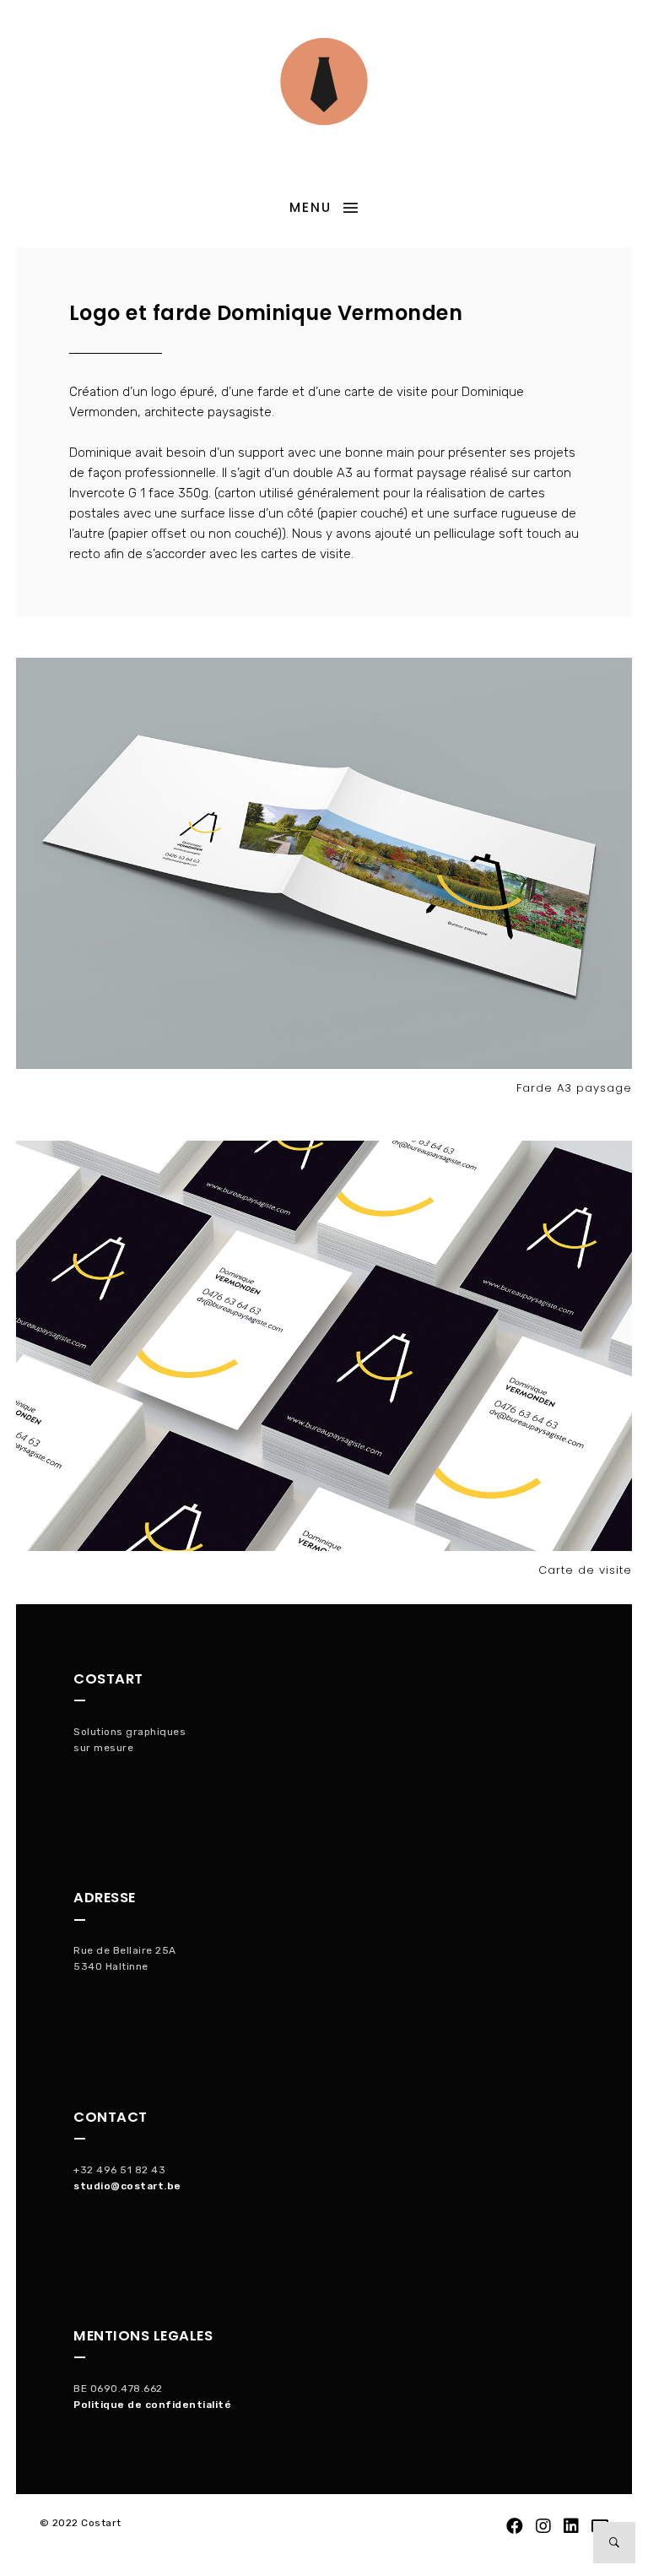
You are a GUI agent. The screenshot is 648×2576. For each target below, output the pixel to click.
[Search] (614, 2543)
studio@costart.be (127, 2186)
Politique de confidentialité (152, 2405)
